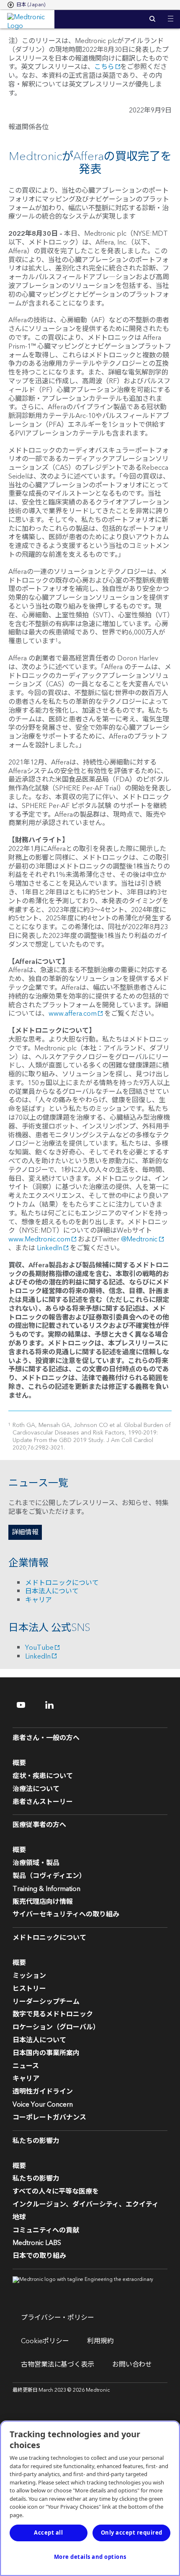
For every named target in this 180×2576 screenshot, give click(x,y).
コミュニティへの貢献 (46, 2230)
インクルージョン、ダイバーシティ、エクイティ (86, 2204)
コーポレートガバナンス (49, 2117)
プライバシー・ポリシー (58, 2318)
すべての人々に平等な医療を (56, 2191)
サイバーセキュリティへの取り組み (66, 1914)
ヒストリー (29, 1989)
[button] (171, 14)
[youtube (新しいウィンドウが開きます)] (26, 1705)
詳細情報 (25, 1532)
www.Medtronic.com (39, 1239)
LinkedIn (50, 1248)
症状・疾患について (43, 1776)
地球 (19, 2217)
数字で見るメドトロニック (53, 2014)
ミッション (29, 1976)
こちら (104, 67)
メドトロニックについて (62, 1583)
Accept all (48, 2533)
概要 (19, 1763)
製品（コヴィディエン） (49, 1876)
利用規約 (100, 2341)
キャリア (39, 1600)
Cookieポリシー (45, 2341)
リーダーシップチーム (46, 2002)
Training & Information (46, 1889)
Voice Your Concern (43, 2105)
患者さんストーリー (43, 1802)
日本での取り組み (39, 2256)
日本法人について (52, 1591)
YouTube (39, 1648)
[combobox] (26, 5)
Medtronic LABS (37, 2243)
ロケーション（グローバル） (56, 2027)
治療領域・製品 (36, 1863)
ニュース (26, 2066)
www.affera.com (73, 1014)
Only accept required (132, 2533)
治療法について (36, 1789)
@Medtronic (139, 1239)
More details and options (90, 2557)
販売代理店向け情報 (43, 1902)
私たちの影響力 (36, 2179)
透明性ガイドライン (43, 2092)
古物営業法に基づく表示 (58, 2365)
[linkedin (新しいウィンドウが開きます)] (55, 1705)
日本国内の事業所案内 (46, 2053)
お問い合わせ (132, 2365)
